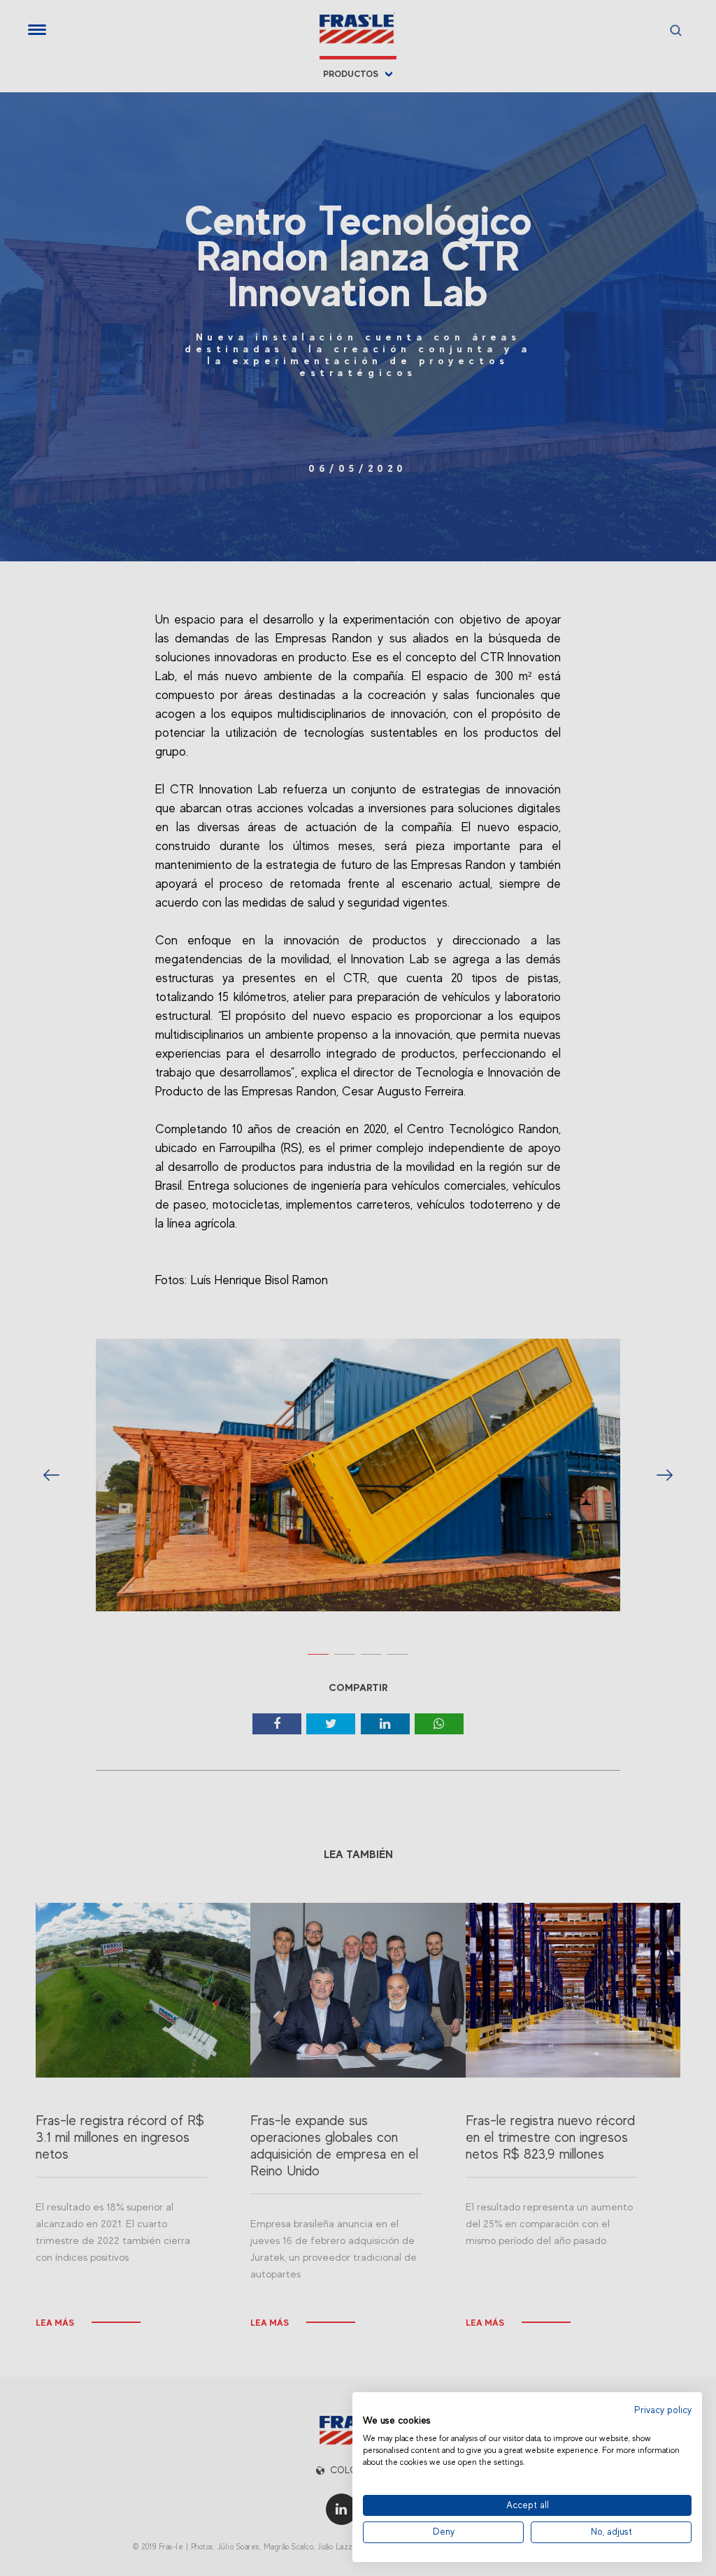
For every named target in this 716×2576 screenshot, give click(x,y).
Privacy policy (663, 2410)
